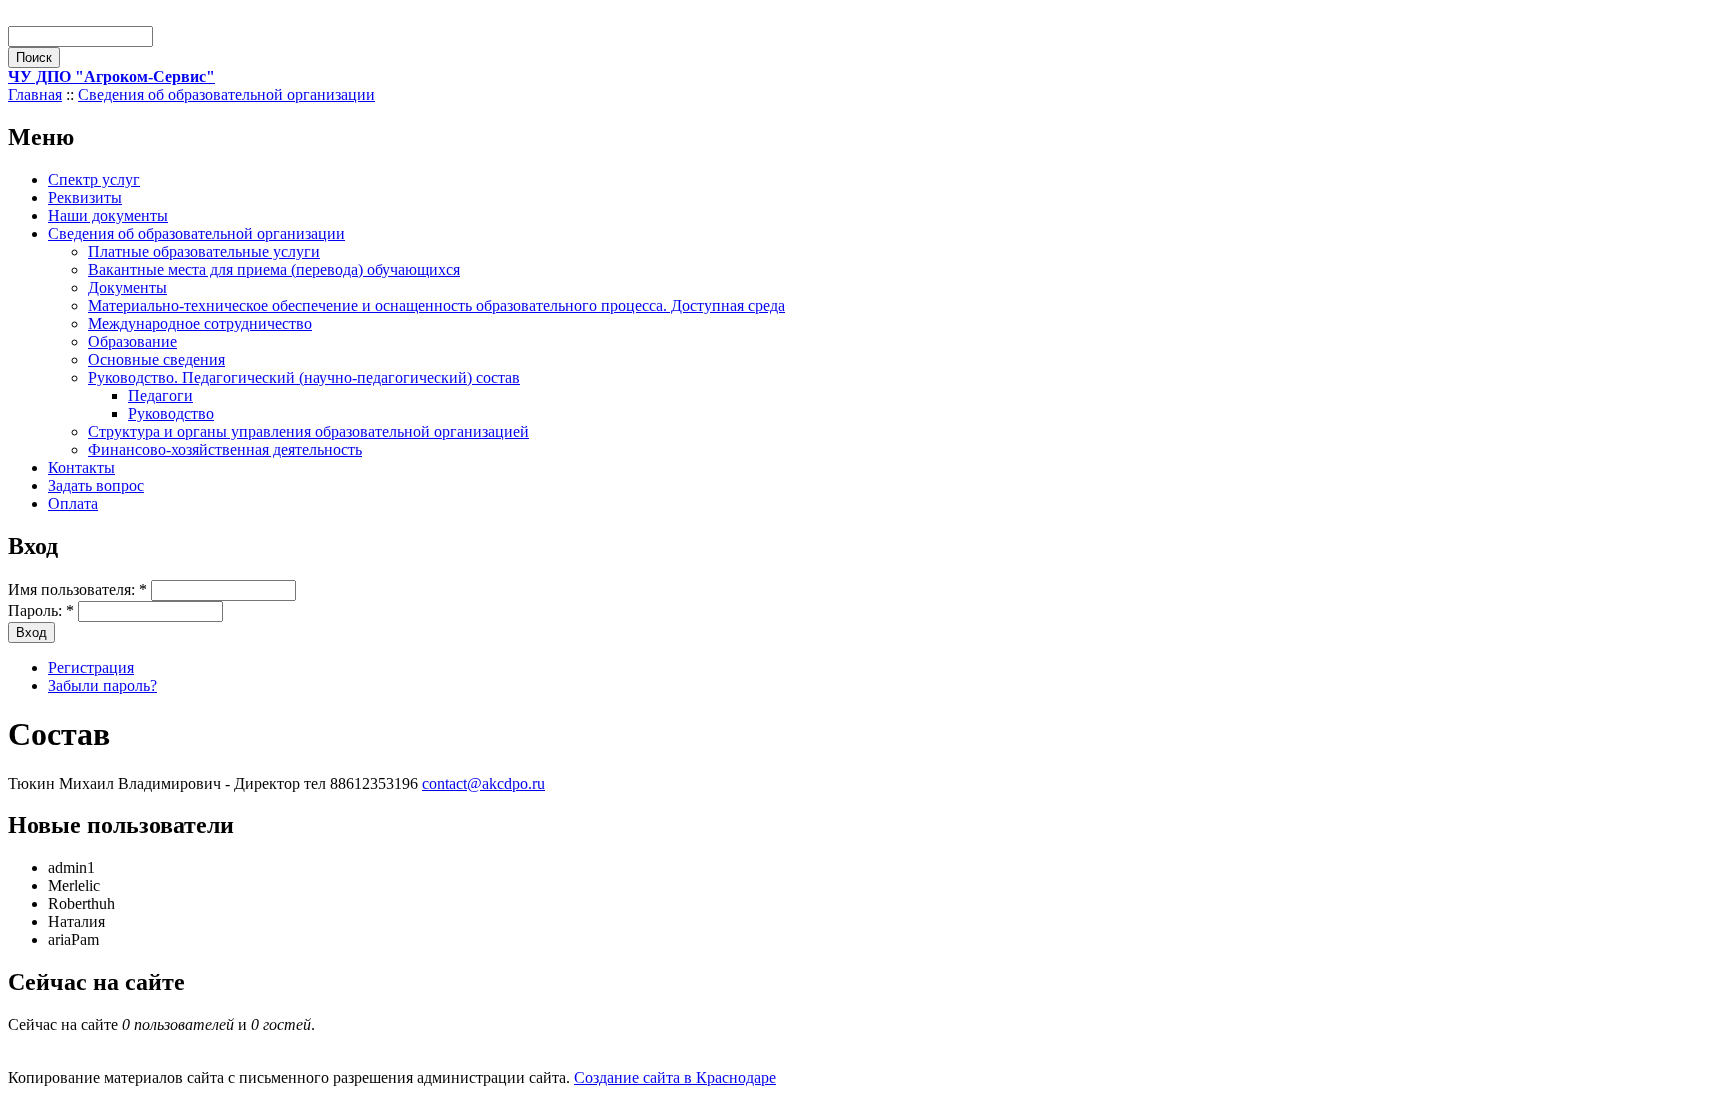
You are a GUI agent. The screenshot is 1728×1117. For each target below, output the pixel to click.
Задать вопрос (96, 485)
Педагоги (160, 395)
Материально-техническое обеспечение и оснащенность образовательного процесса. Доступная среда (436, 305)
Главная (35, 94)
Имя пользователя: (77, 589)
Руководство (171, 413)
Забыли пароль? (102, 685)
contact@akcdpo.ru (483, 783)
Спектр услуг (94, 179)
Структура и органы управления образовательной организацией (308, 431)
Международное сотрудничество (200, 323)
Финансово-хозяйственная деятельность (225, 449)
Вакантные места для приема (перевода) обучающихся (274, 269)
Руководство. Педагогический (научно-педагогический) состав (304, 377)
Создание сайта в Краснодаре (675, 1077)
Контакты (81, 467)
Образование (132, 341)
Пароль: (41, 610)
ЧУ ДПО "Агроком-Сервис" (111, 76)
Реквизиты (85, 197)
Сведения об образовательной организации (226, 94)
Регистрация (91, 667)
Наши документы (108, 215)
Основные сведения (156, 359)
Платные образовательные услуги (204, 251)
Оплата (73, 503)
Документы (127, 287)
